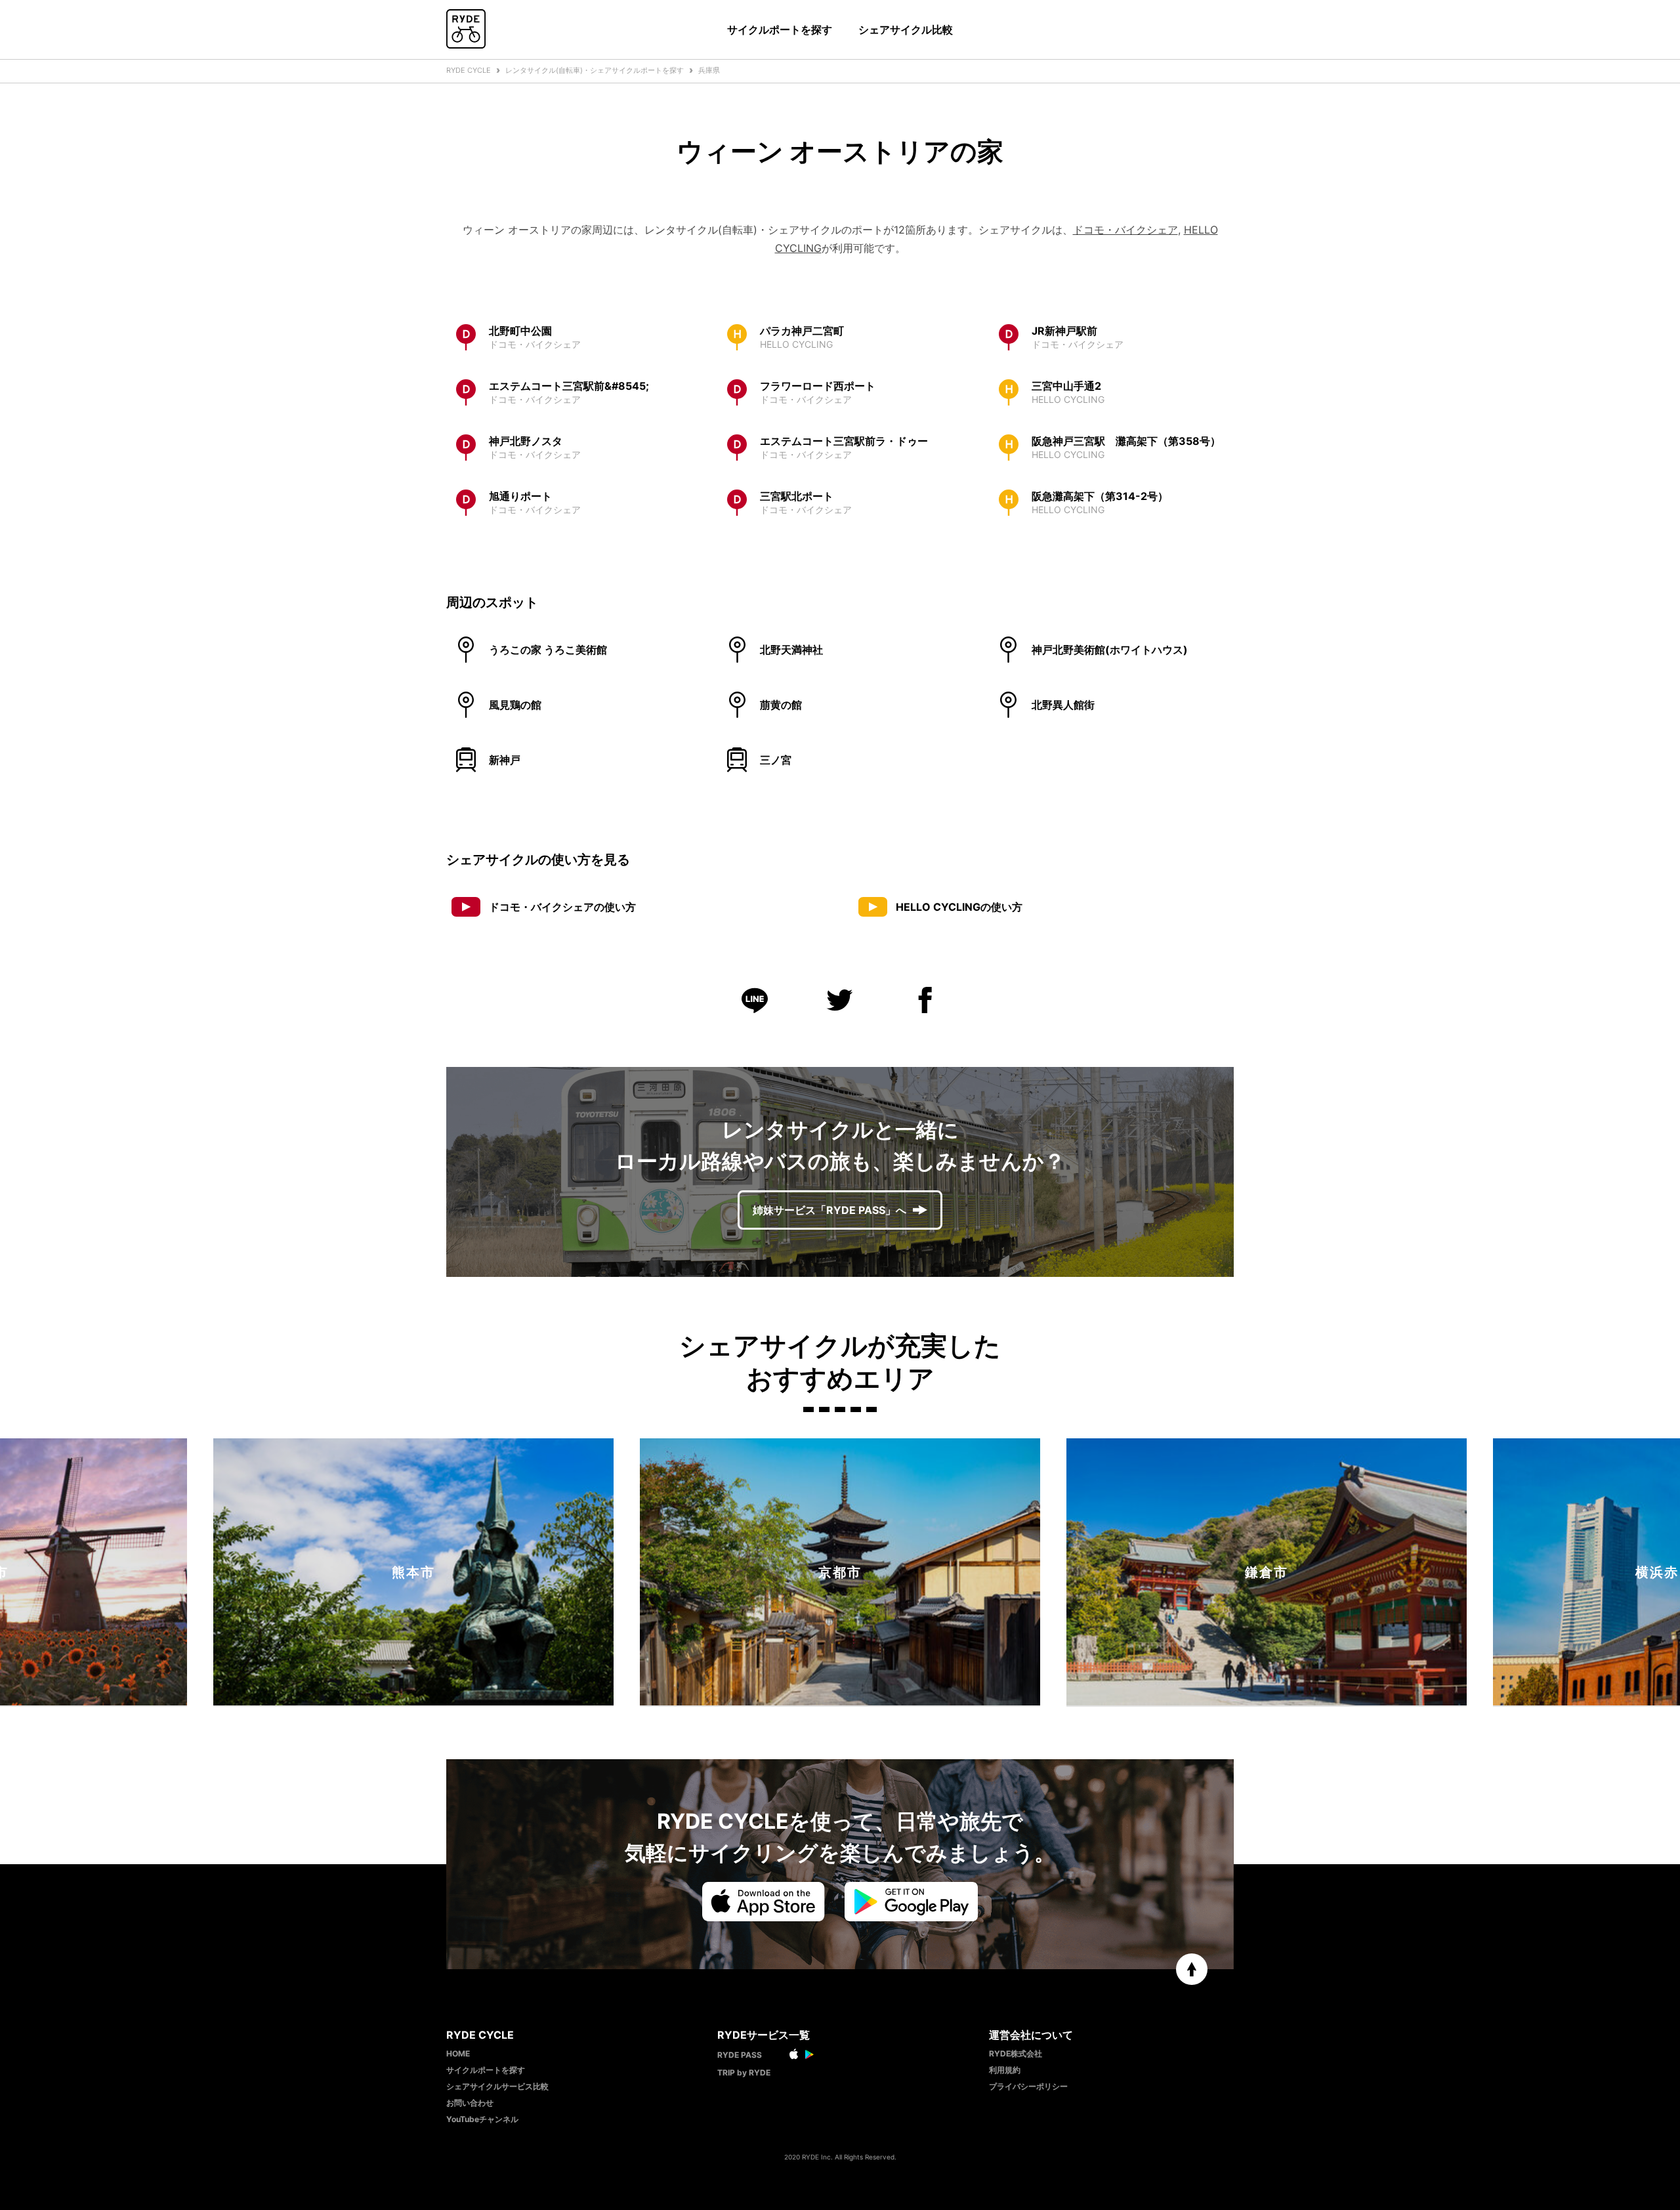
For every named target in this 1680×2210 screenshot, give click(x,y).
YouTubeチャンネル (482, 2119)
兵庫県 (709, 70)
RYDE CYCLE (469, 70)
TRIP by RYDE (744, 2073)
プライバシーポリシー (1028, 2086)
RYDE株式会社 (1016, 2054)
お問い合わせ (470, 2103)
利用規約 (1005, 2070)
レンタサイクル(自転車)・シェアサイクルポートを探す (595, 70)
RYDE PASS (740, 2055)
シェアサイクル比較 (906, 30)
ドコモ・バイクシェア (1125, 230)
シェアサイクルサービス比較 (497, 2086)
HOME (458, 2054)
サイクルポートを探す (780, 30)
